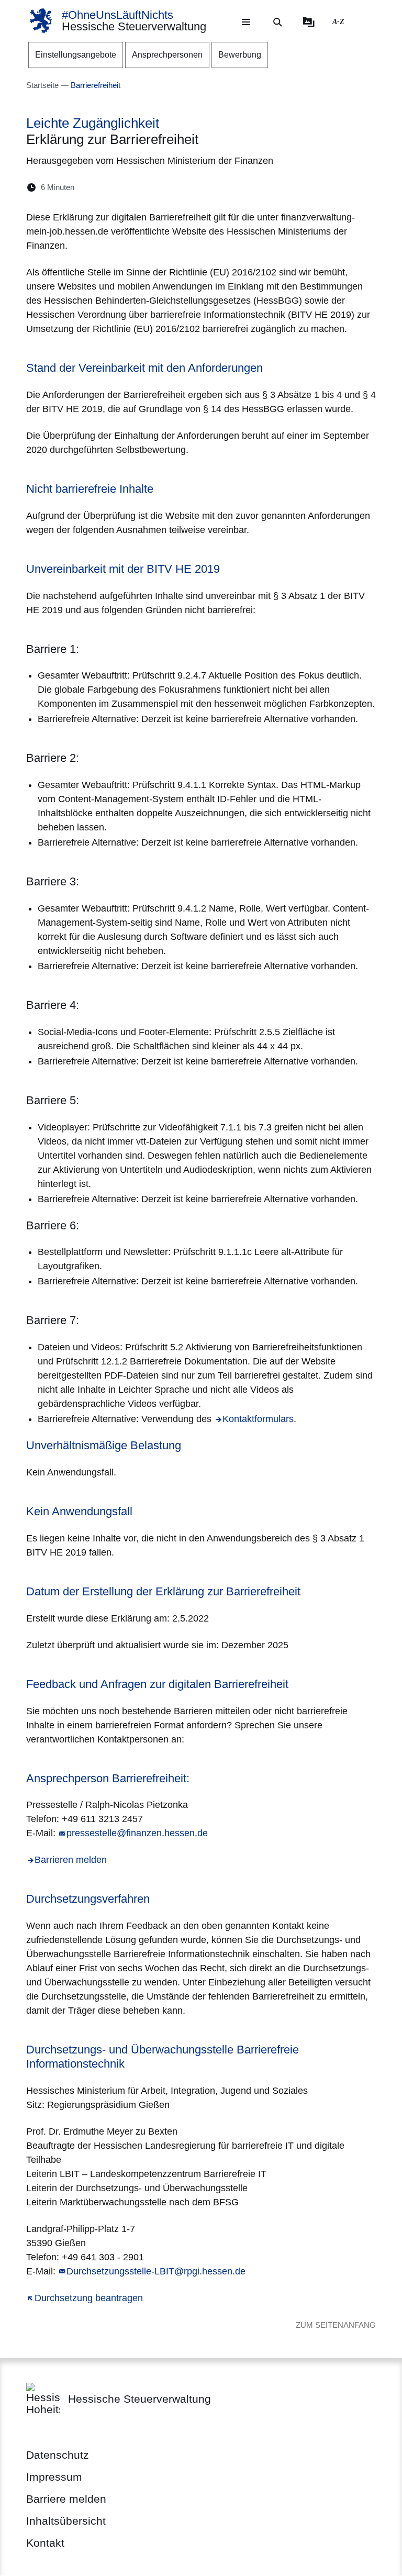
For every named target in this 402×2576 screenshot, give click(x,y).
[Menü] (246, 22)
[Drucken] (172, 187)
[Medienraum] (309, 22)
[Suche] (277, 22)
